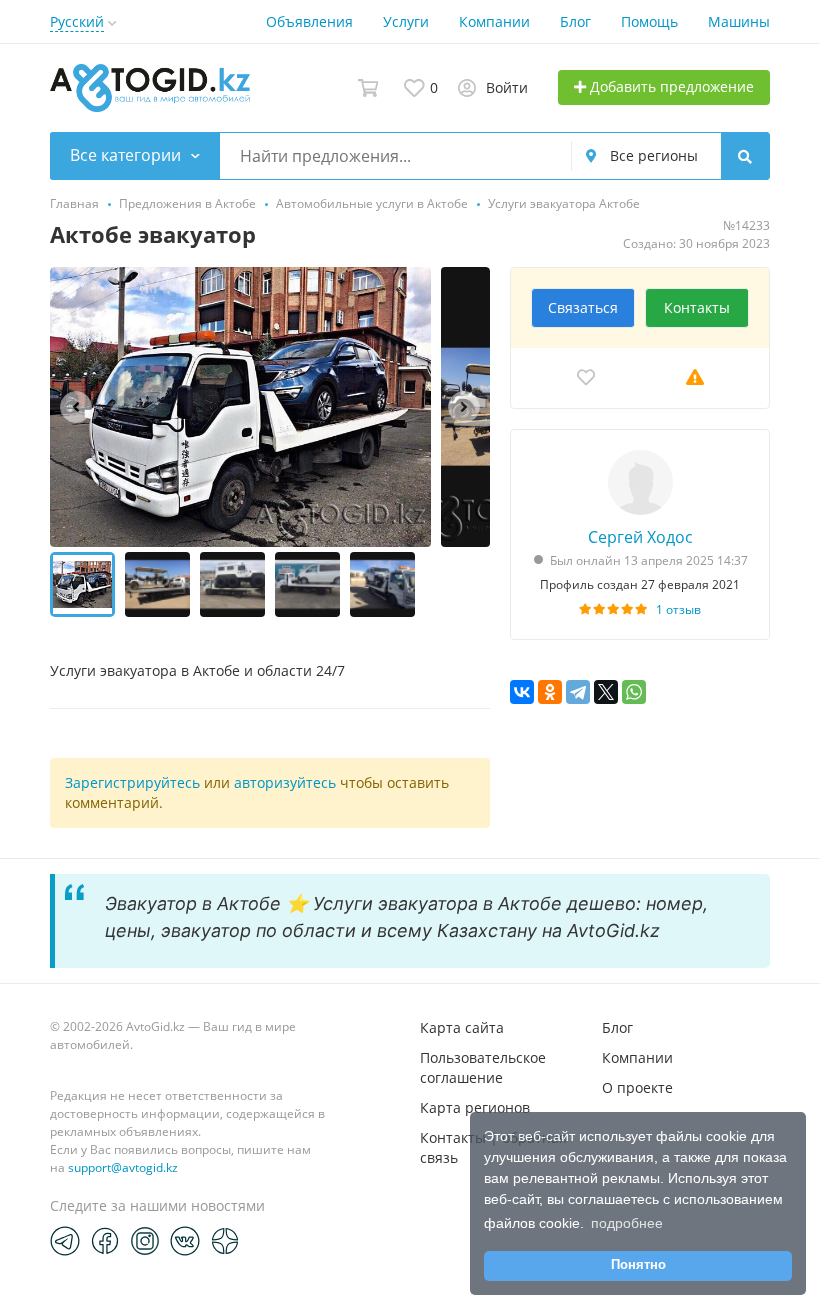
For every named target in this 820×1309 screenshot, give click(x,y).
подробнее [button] (627, 1223)
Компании (494, 21)
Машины (739, 21)
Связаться (583, 307)
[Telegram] (578, 692)
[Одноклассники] (550, 692)
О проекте (637, 1087)
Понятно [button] (638, 1265)
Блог (575, 21)
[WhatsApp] (634, 692)
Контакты (697, 307)
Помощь (649, 21)
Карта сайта (462, 1027)
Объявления (309, 21)
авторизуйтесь (285, 782)
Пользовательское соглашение (483, 1067)
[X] (606, 692)
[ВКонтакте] (522, 692)
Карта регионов (475, 1107)
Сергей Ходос (640, 537)
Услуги (406, 21)
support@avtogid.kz (123, 1167)
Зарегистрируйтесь (132, 782)
